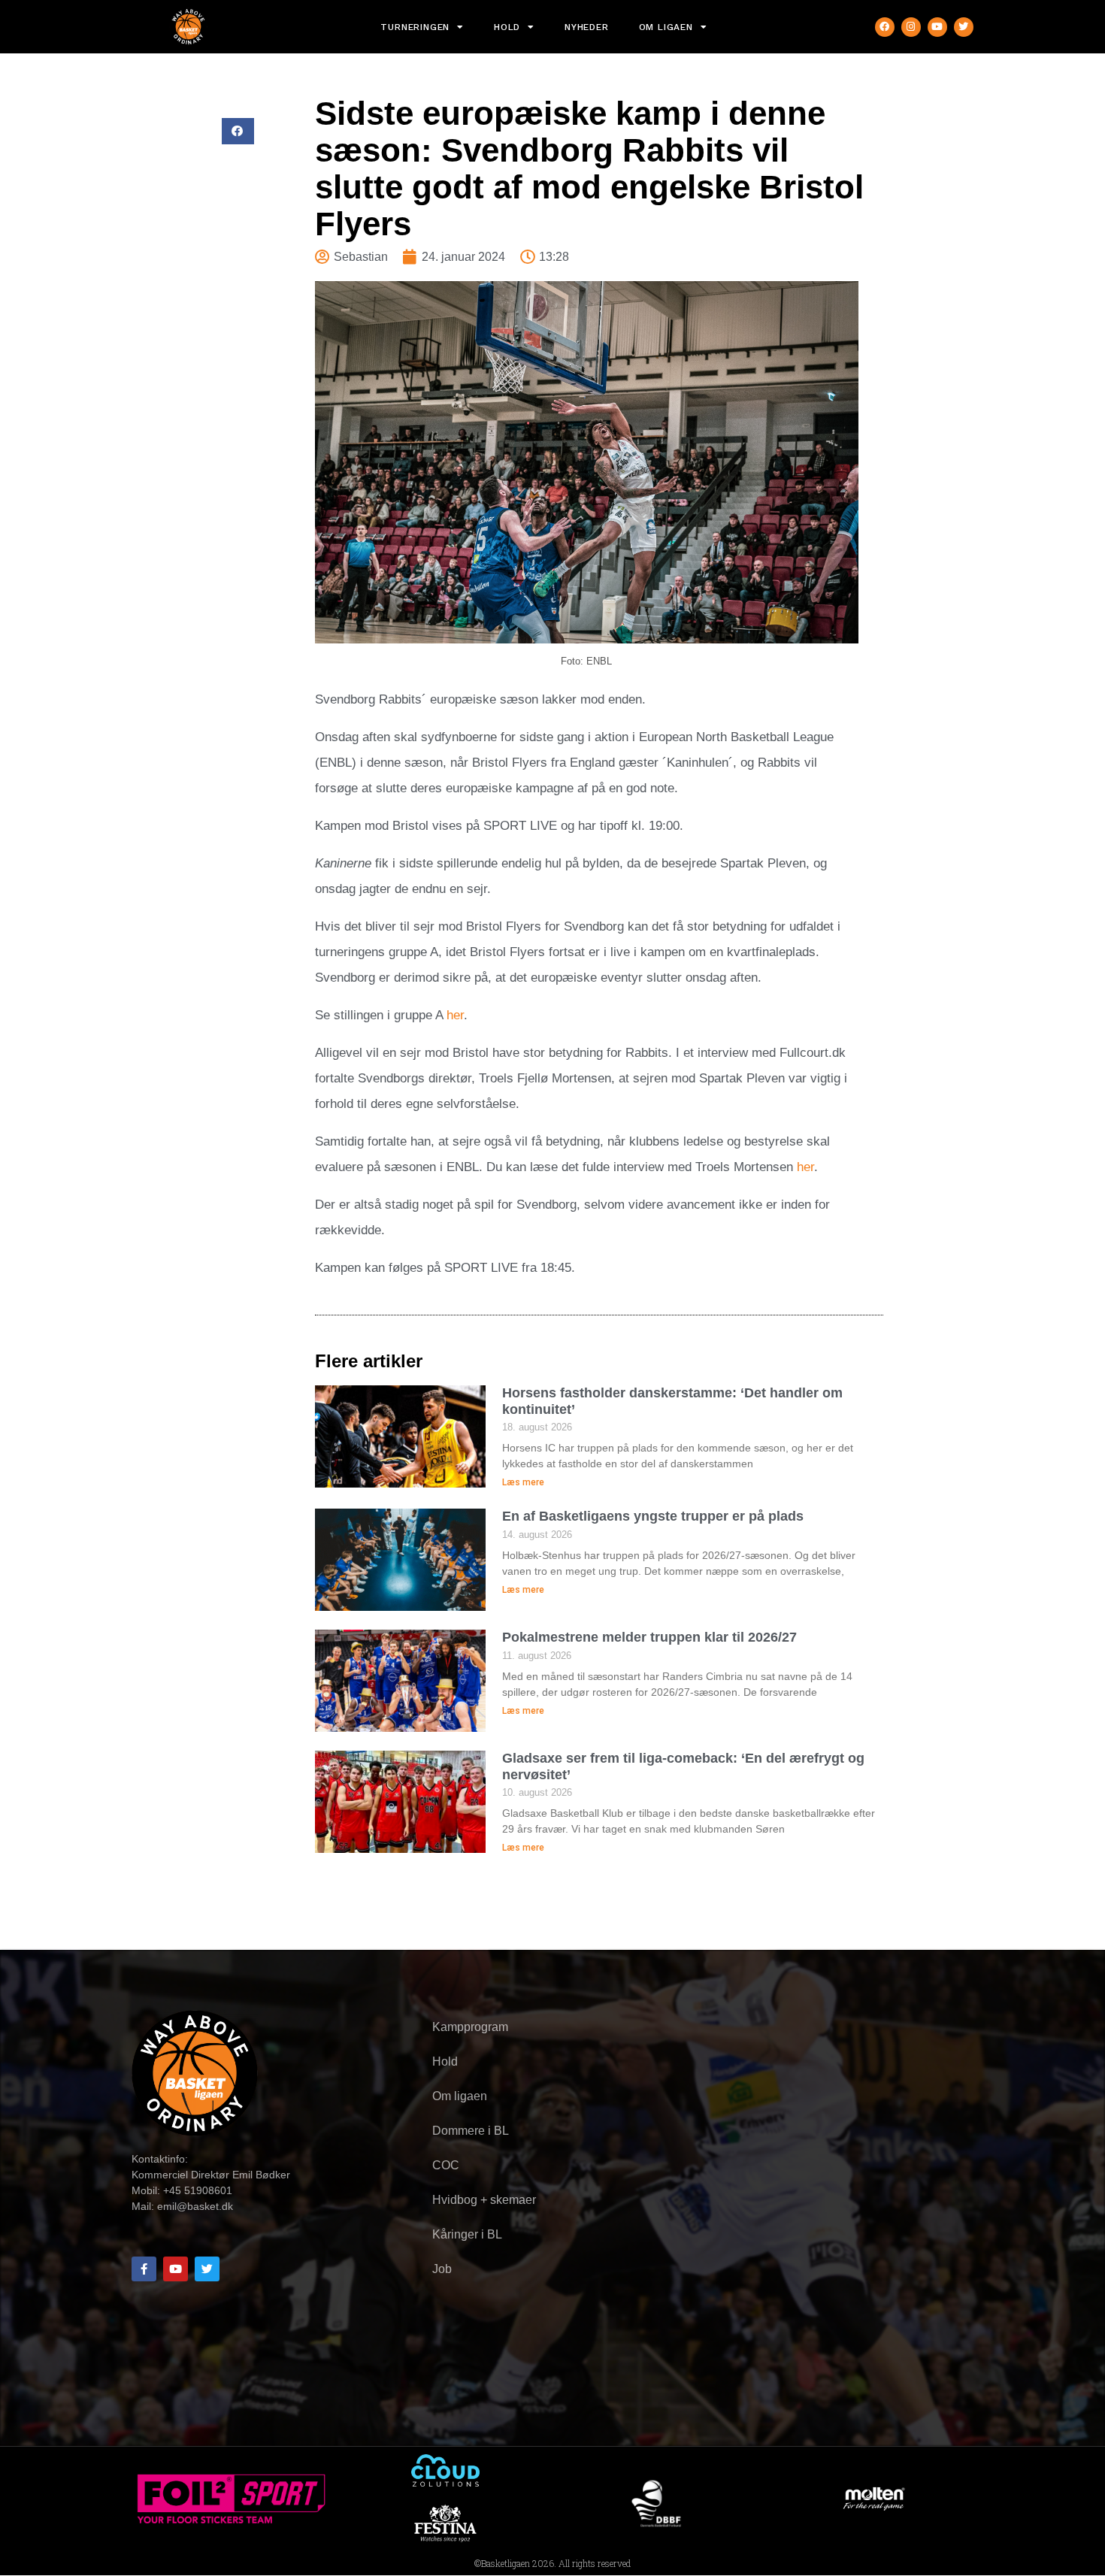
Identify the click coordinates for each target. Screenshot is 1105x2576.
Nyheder (587, 27)
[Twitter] (964, 27)
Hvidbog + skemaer (484, 2200)
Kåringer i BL (467, 2234)
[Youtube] (937, 27)
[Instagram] (911, 27)
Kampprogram (470, 2027)
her (455, 1015)
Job (442, 2269)
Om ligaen (666, 27)
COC (446, 2165)
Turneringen (415, 27)
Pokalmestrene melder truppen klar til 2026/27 (649, 1637)
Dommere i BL (471, 2131)
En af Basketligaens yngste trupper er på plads (653, 1516)
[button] (238, 131)
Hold (507, 27)
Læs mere (523, 1482)
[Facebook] (885, 27)
